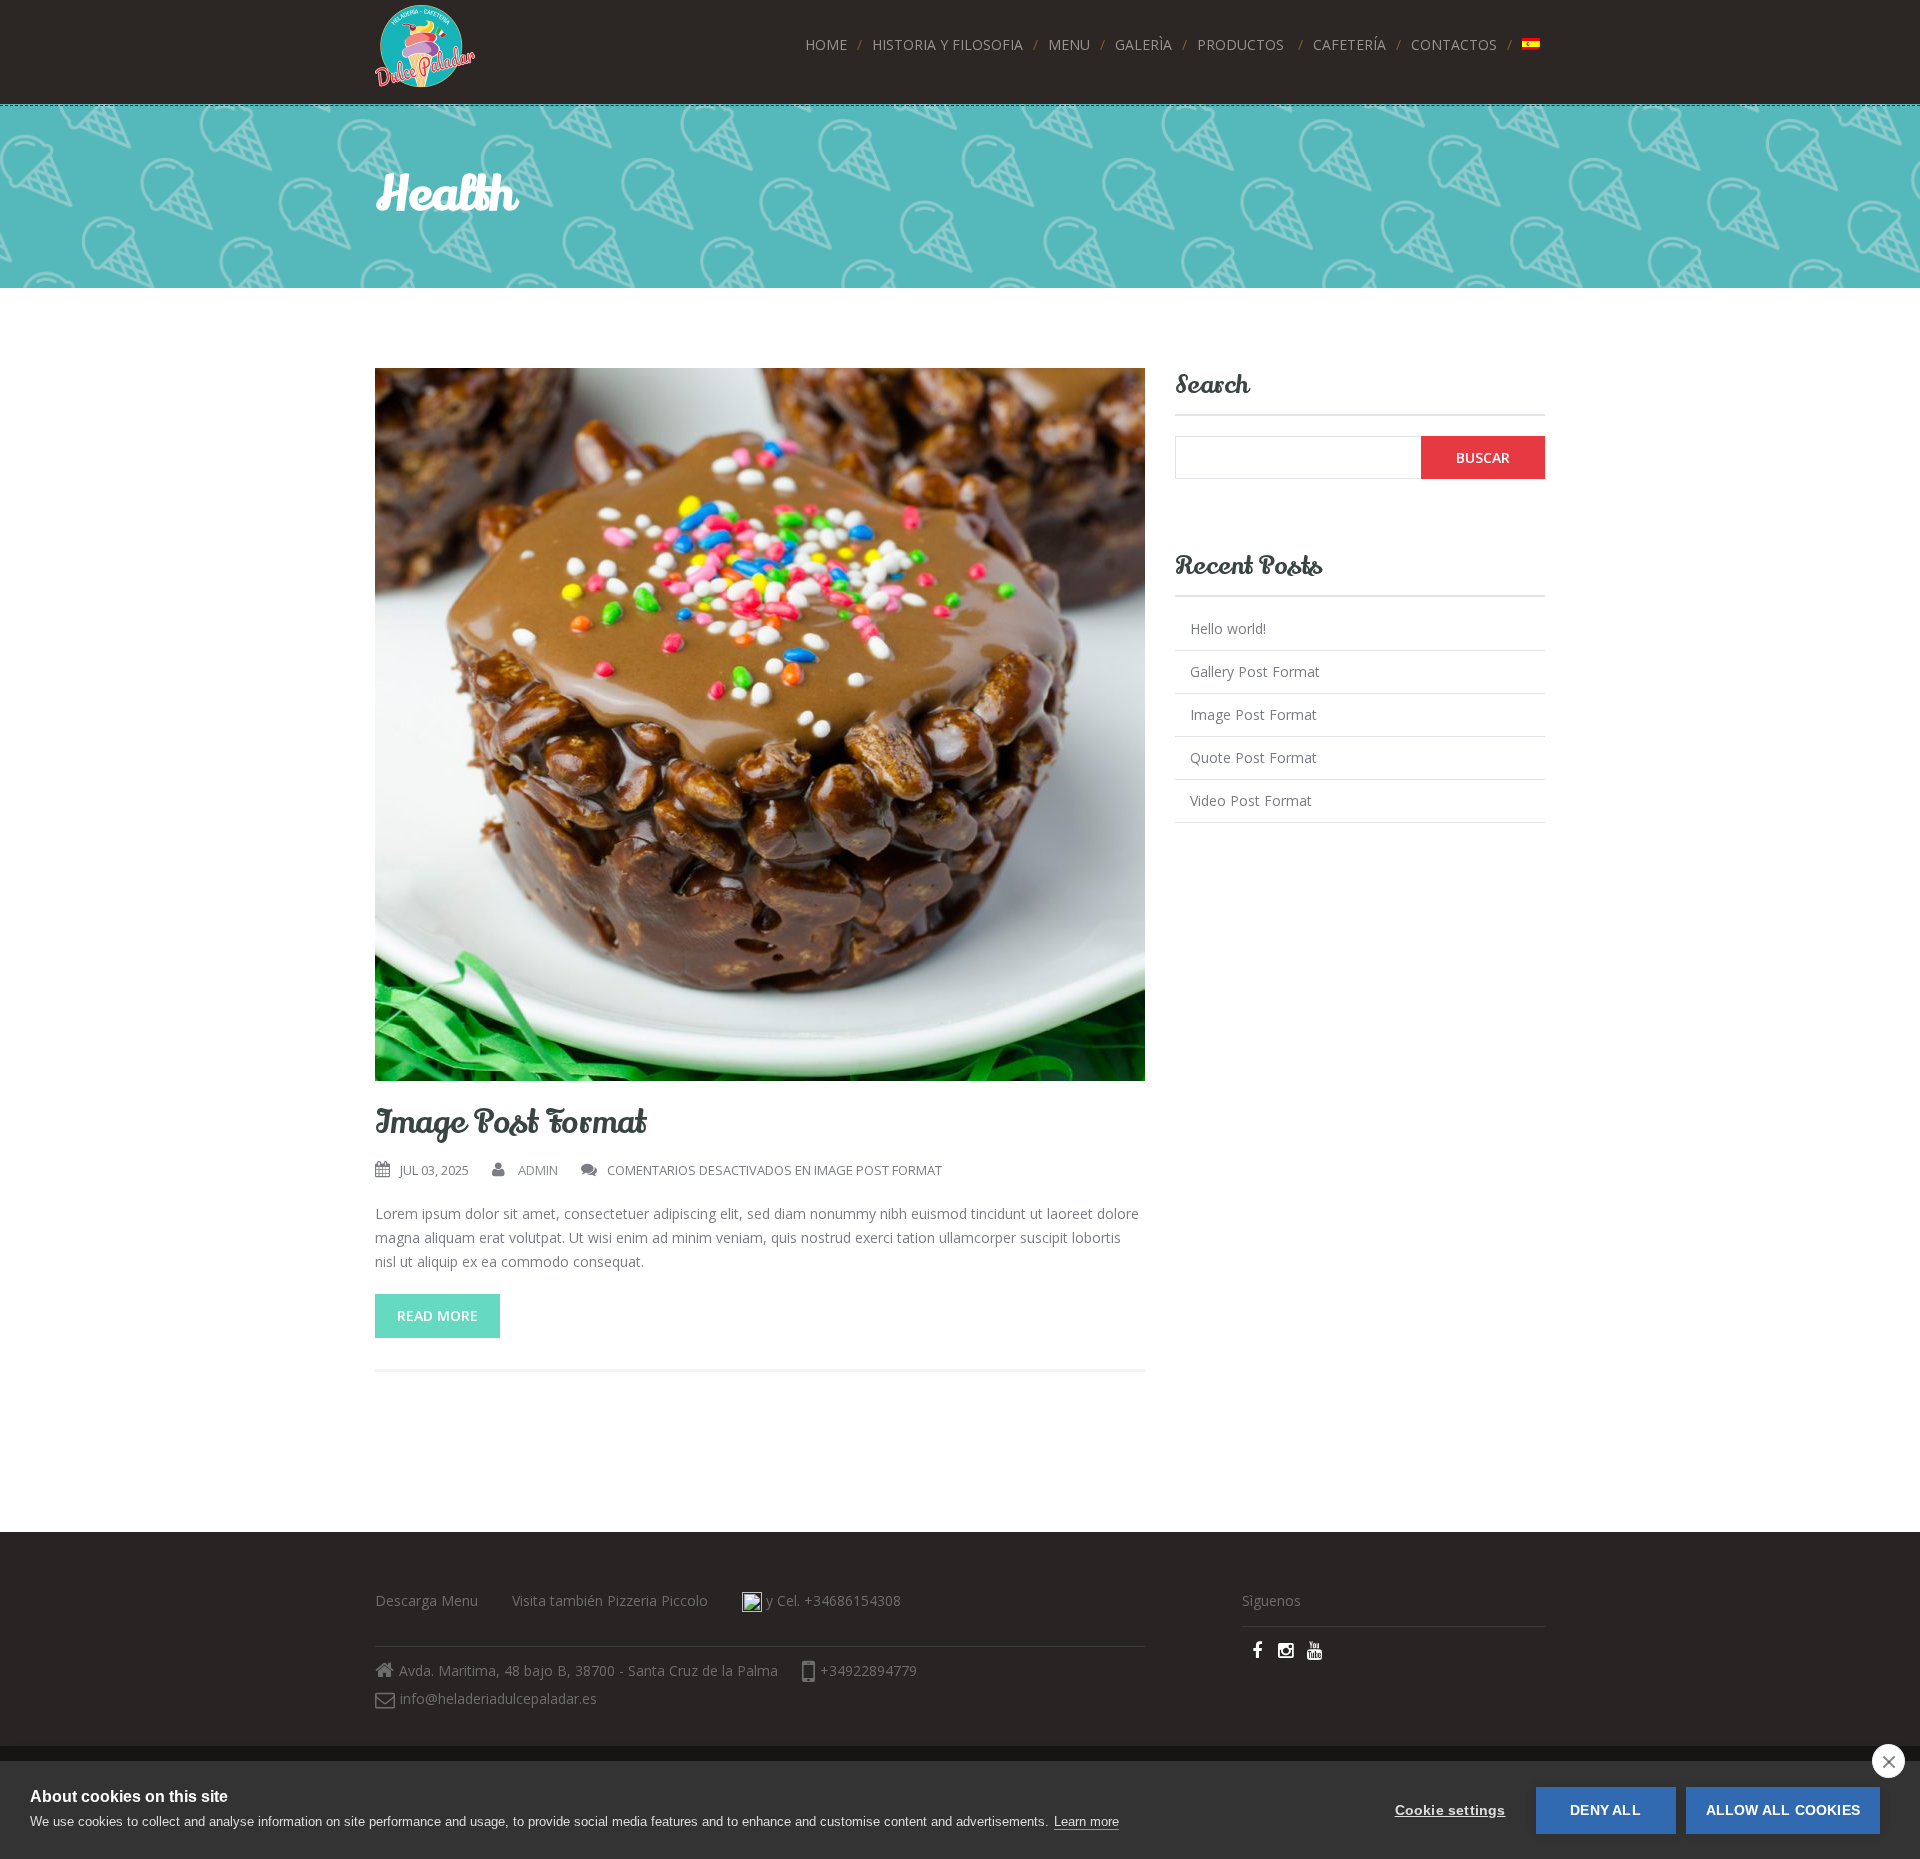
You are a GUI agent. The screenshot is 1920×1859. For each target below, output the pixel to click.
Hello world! (1228, 628)
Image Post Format (510, 1122)
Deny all (1605, 1810)
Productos (1240, 44)
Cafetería (1349, 44)
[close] (1888, 1761)
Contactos (1454, 44)
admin (538, 1170)
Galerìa (1143, 44)
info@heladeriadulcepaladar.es (498, 1698)
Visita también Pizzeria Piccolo (610, 1600)
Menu (1069, 44)
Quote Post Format (1253, 757)
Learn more (1086, 1821)
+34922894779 (868, 1670)
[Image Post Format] (760, 724)
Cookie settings (1450, 1810)
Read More (437, 1315)
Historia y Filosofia (947, 44)
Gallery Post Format (1255, 671)
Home (826, 44)
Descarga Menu (426, 1600)
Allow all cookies (1783, 1810)
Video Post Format (1251, 800)
